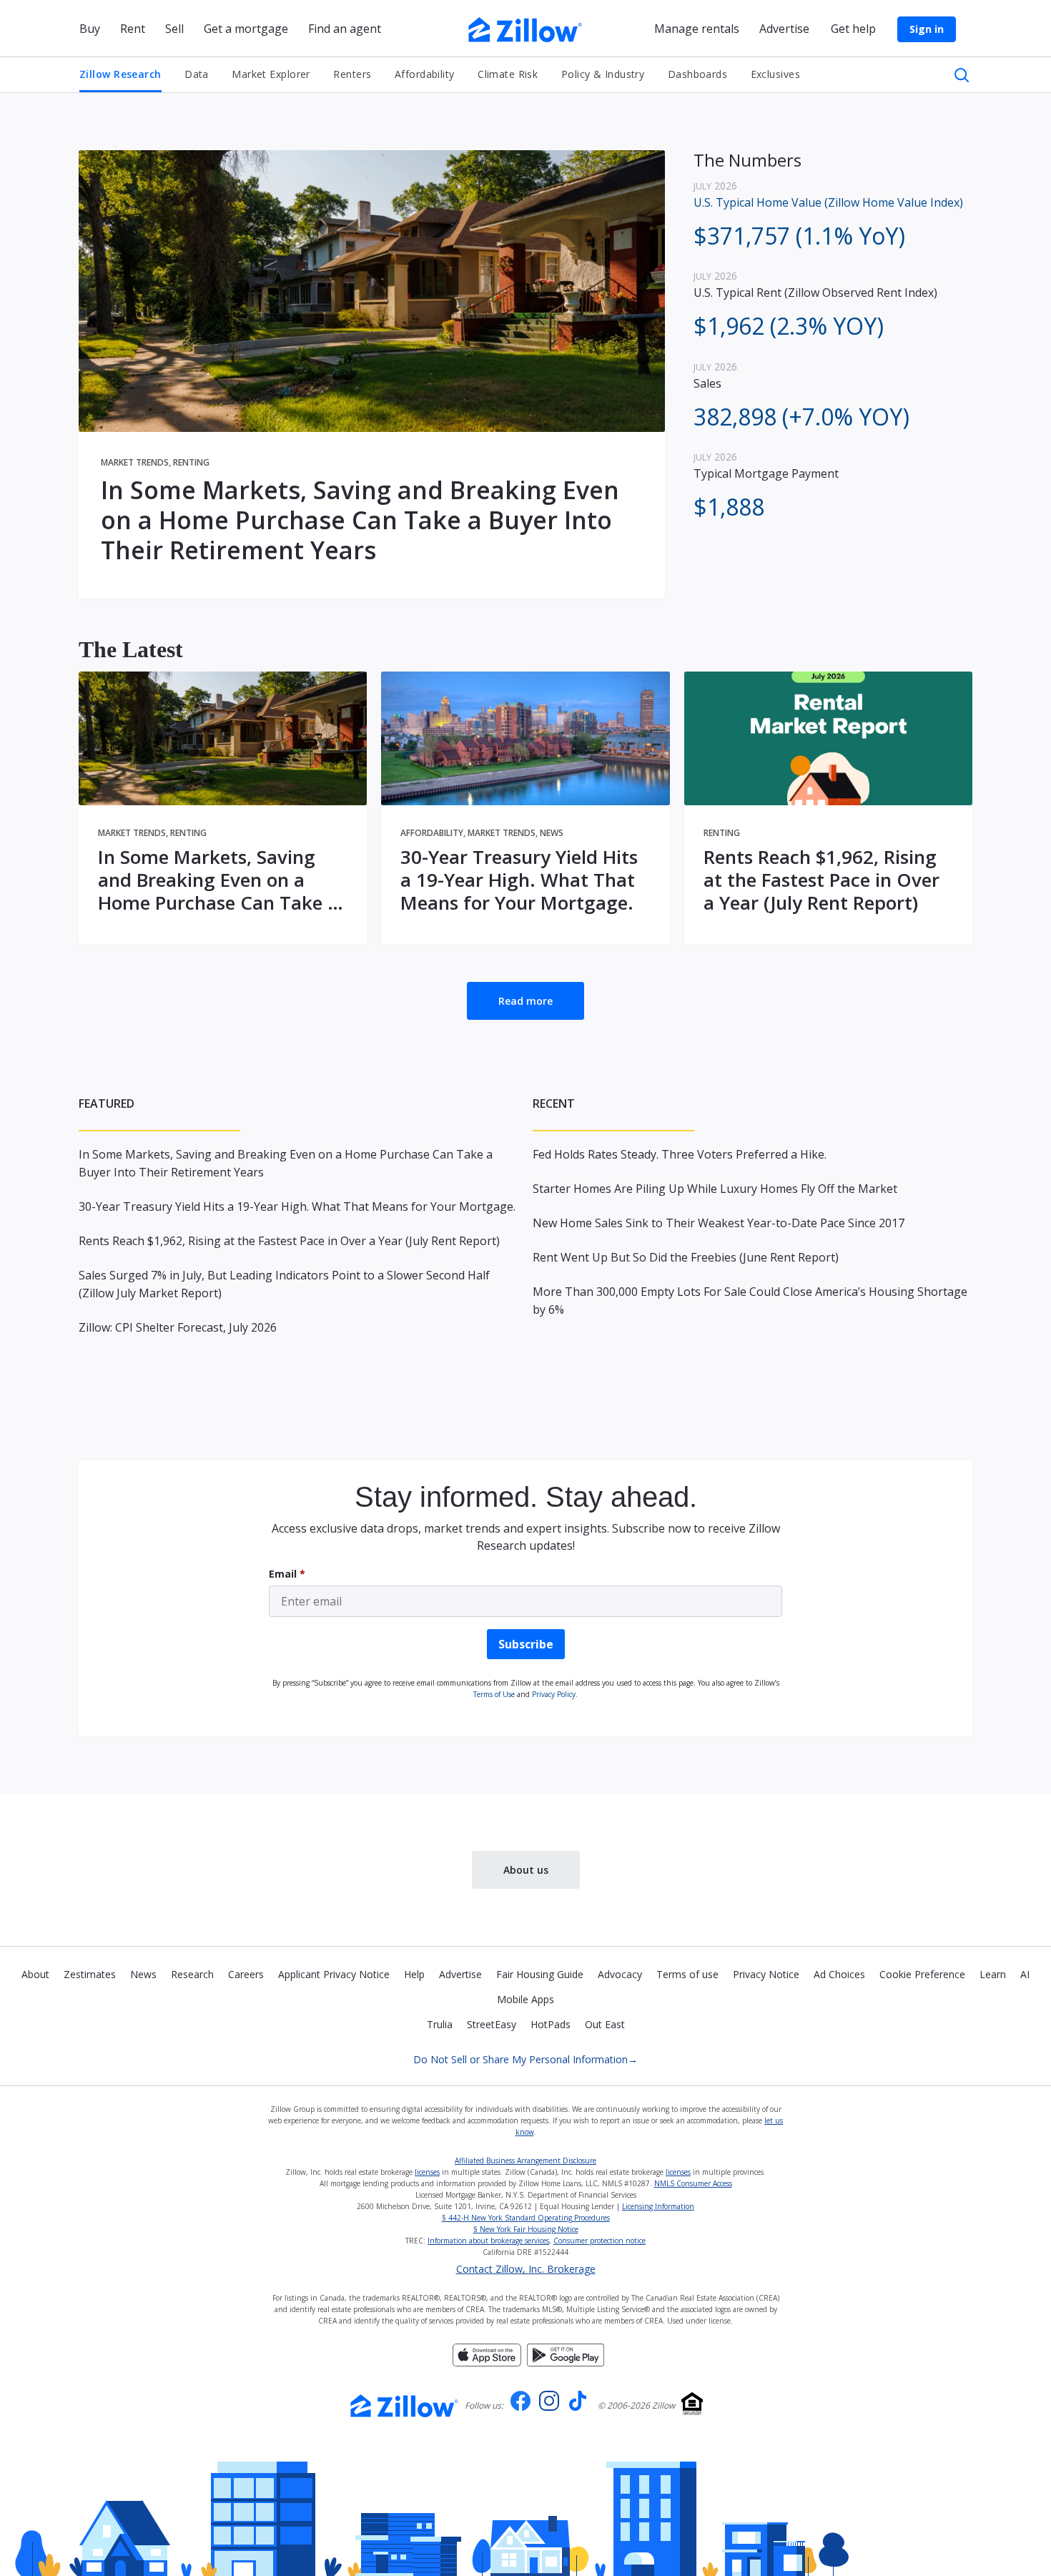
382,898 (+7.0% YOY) (801, 417)
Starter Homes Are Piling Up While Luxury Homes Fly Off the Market (715, 1189)
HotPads (551, 2024)
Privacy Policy (554, 1694)
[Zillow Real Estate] (525, 28)
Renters (352, 74)
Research (192, 1974)
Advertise (460, 1974)
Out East (605, 2024)
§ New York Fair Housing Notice (526, 2229)
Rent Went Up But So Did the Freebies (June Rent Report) (686, 1257)
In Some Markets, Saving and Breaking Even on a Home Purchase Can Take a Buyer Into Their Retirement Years (360, 520)
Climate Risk (508, 74)
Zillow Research (120, 74)
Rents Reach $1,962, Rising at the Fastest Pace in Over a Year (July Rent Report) (821, 880)
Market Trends (135, 462)
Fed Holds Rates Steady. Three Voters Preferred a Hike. (680, 1154)
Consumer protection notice (599, 2241)
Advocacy (620, 1974)
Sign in (927, 29)
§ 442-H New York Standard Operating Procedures (526, 2218)
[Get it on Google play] (566, 2354)
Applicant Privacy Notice (334, 1974)
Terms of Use (494, 1694)
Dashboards (697, 74)
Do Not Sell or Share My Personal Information (525, 2059)
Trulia (440, 2024)
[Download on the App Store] (487, 2354)
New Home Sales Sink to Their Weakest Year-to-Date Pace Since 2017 (719, 1223)
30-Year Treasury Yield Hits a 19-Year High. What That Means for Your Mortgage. (519, 880)
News (552, 833)
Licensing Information (658, 2206)
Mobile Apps (525, 1999)
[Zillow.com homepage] (405, 2406)
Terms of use (687, 1974)
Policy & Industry (603, 74)
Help (414, 1974)
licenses (427, 2172)
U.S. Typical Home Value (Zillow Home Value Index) (828, 202)
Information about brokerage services (488, 2241)
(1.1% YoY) (799, 236)
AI (1025, 1974)
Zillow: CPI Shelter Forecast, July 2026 (178, 1327)
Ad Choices (839, 1974)
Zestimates (90, 1974)
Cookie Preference (922, 1974)
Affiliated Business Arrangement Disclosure (525, 2160)
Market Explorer (271, 74)
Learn (993, 1974)
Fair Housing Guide (540, 1974)
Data (197, 74)
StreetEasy (492, 2024)
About (35, 1974)
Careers (246, 1974)
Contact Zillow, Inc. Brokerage (526, 2269)
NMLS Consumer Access (693, 2183)
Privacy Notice (766, 1974)
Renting (191, 462)
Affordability (425, 74)
